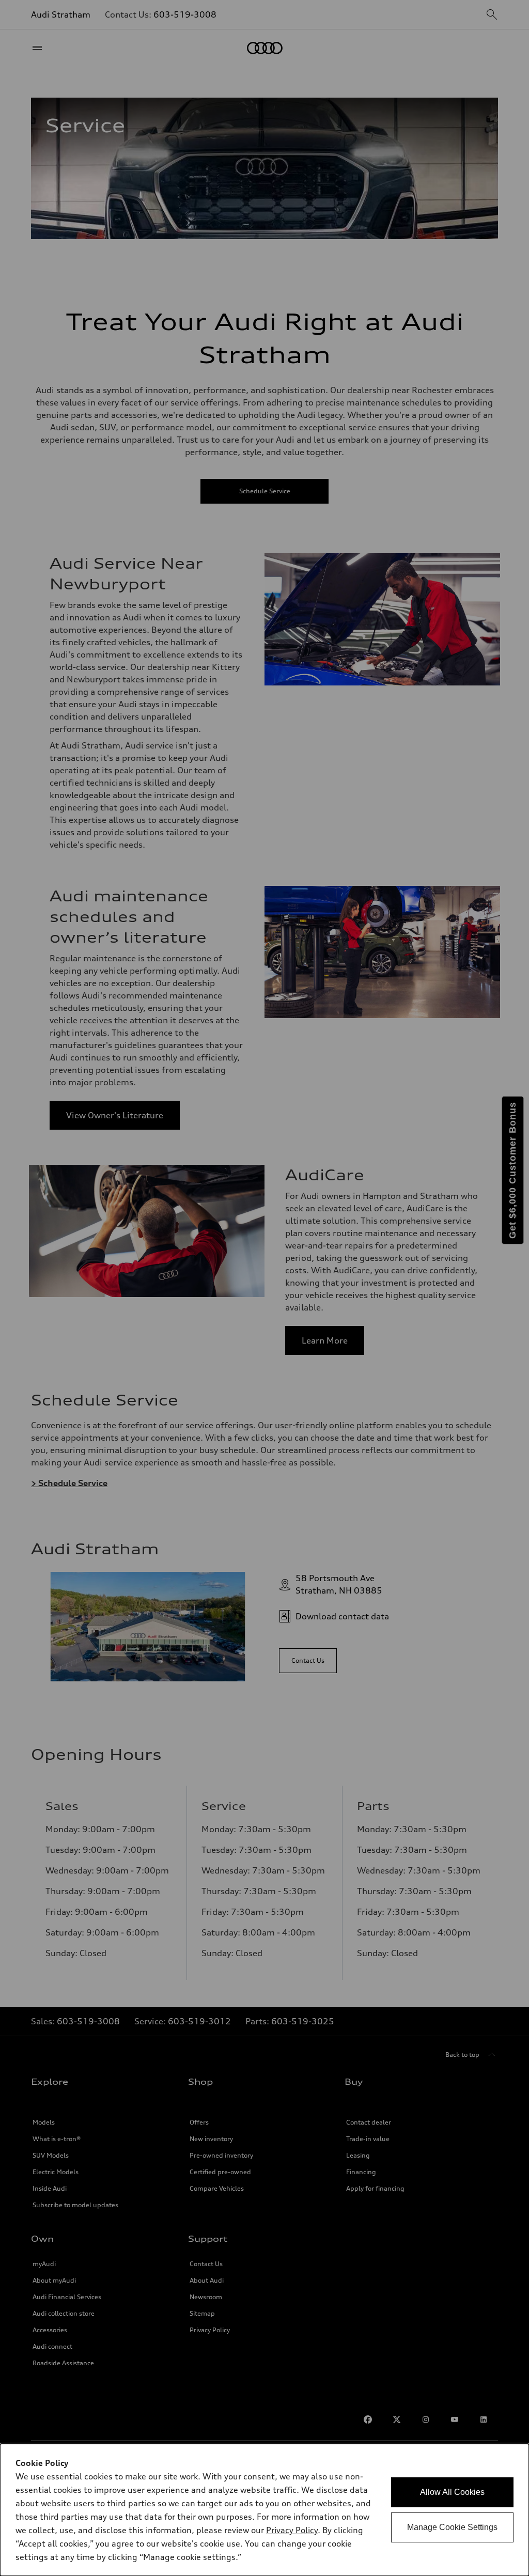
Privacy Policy (292, 2530)
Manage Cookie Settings (452, 2527)
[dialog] (264, 2510)
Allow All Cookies (452, 2492)
